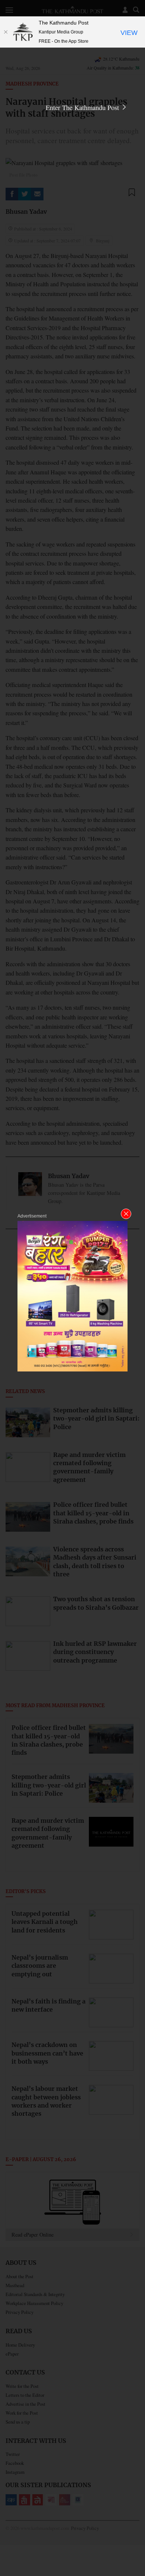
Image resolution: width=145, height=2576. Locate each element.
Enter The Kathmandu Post (83, 107)
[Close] (6, 32)
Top (137, 2549)
